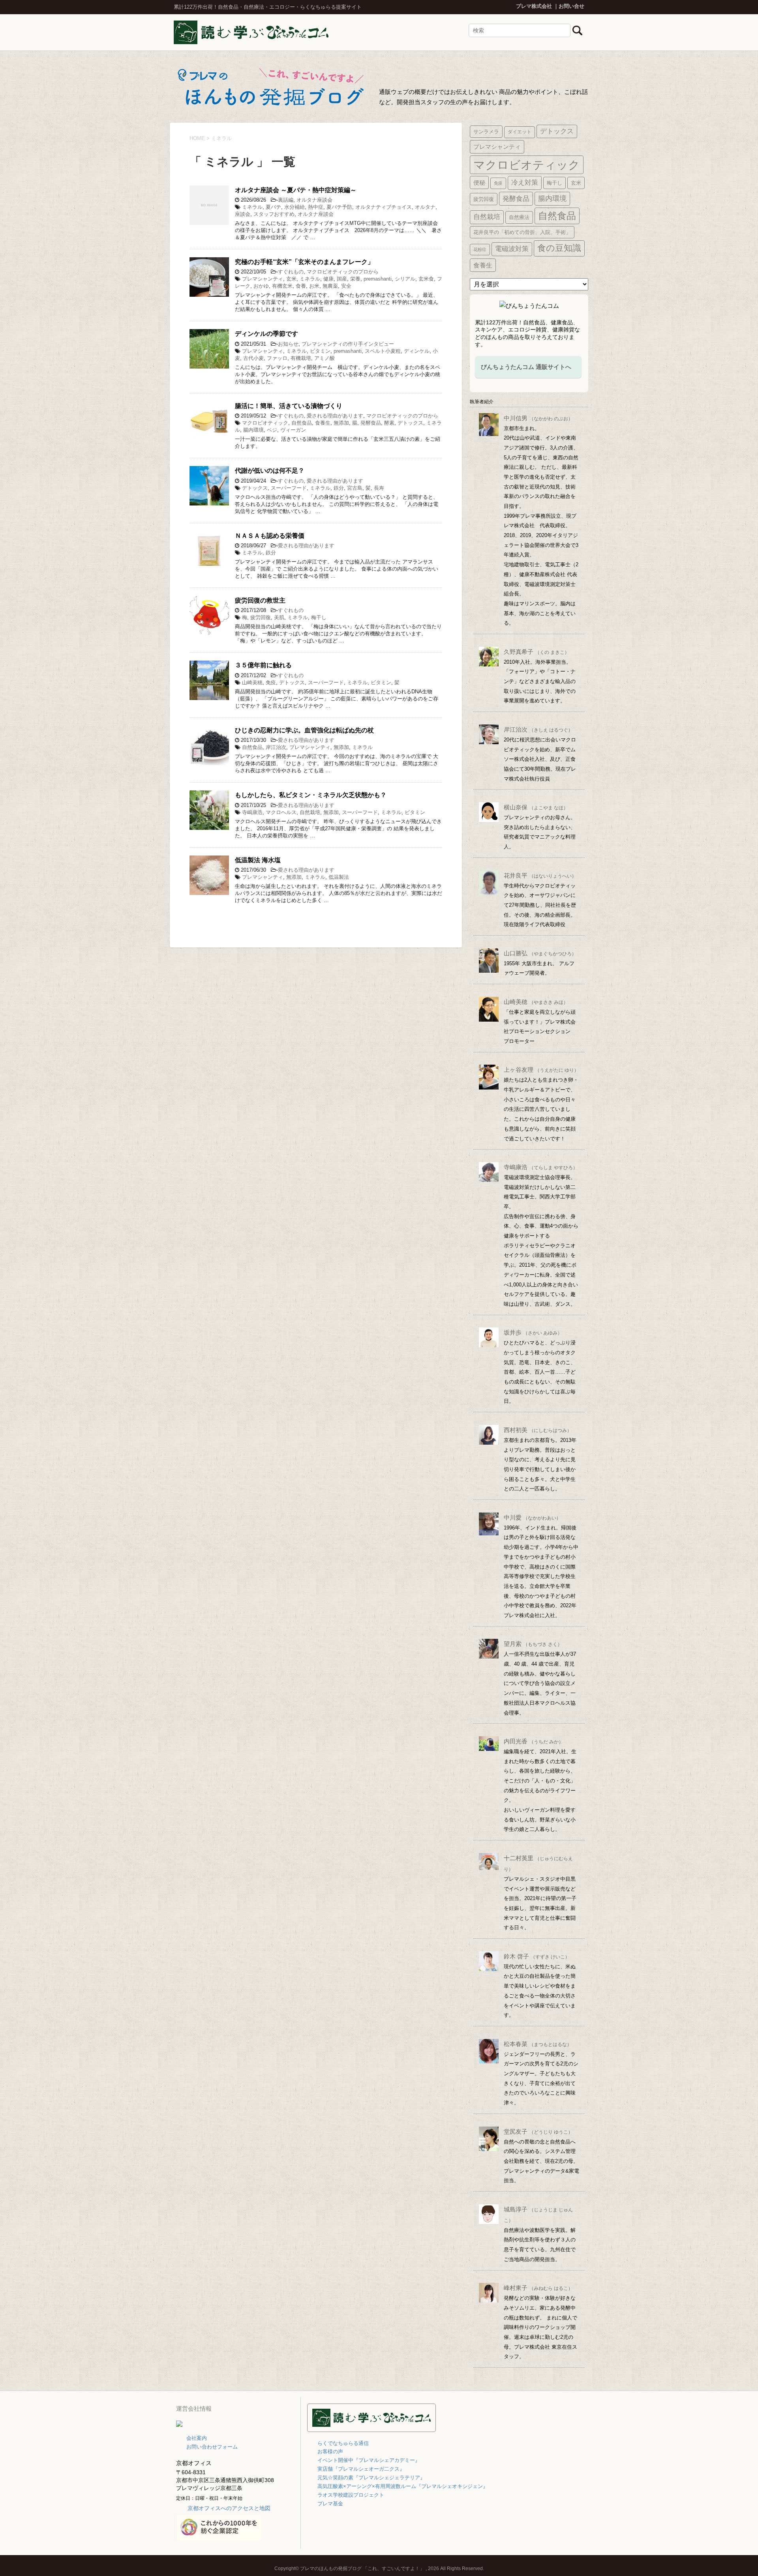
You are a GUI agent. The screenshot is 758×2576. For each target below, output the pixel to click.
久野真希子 (537, 652)
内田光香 (534, 1741)
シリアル (405, 279)
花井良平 (540, 875)
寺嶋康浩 (252, 812)
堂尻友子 (538, 2131)
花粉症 (480, 249)
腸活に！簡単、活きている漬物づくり (289, 406)
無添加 (341, 423)
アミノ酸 (325, 358)
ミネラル (252, 207)
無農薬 (330, 286)
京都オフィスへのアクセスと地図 (229, 2508)
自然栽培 (310, 812)
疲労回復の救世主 (260, 600)
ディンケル (417, 351)
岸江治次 (276, 747)
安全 (346, 286)
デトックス (410, 423)
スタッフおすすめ (274, 214)
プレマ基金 (330, 2504)
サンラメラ (486, 132)
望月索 (533, 1644)
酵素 (389, 423)
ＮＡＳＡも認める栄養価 (270, 536)
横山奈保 (536, 807)
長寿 (379, 488)
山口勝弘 (540, 953)
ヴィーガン (293, 430)
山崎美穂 (252, 682)
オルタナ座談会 (314, 200)
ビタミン (320, 351)
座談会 (243, 214)
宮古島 (355, 488)
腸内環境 (253, 430)
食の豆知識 (559, 248)
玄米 (291, 279)
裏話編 (286, 200)
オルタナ (425, 207)
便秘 (479, 183)
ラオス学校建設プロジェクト (351, 2495)
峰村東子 (538, 2288)
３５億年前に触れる (263, 665)
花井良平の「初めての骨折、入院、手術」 (522, 232)
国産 (342, 279)
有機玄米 (282, 286)
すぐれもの (291, 272)
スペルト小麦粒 (383, 351)
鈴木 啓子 (537, 1956)
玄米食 (426, 279)
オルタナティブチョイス (384, 207)
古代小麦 (253, 358)
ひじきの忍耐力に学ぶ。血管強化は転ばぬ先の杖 (304, 730)
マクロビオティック (265, 423)
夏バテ (273, 207)
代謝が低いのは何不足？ (270, 471)
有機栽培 (301, 358)
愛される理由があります (335, 416)
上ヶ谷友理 (541, 1070)
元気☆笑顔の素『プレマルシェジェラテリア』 (371, 2478)
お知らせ (288, 344)
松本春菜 (538, 2044)
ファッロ (277, 358)
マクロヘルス (281, 812)
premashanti (378, 279)
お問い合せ (571, 6)
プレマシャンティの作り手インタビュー (348, 344)
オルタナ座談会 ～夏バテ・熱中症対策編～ (296, 190)
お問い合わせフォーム (212, 2447)
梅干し (319, 617)
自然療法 (519, 217)
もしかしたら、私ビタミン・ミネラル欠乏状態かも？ (311, 795)
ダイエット (520, 132)
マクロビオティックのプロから (343, 272)
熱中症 (316, 207)
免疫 (271, 682)
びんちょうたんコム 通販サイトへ (526, 367)
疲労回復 (261, 617)
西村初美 (538, 1430)
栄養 (355, 279)
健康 (328, 279)
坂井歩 (533, 1332)
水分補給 (295, 207)
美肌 (279, 617)
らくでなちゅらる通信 (343, 2443)
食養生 (323, 423)
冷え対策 (525, 183)
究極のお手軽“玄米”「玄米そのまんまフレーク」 (304, 262)
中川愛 (532, 1517)
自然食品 (302, 423)
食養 (301, 286)
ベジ (272, 430)
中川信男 (538, 418)
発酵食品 (371, 423)
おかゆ (261, 286)
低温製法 (339, 877)
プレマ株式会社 (534, 6)
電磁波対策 (512, 249)
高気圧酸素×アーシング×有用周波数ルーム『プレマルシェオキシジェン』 (403, 2486)
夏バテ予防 (339, 207)
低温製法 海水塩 (258, 860)
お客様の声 (330, 2452)
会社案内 (197, 2438)
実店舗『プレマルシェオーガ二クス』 (361, 2469)
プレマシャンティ (263, 279)
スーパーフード (289, 488)
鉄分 (339, 488)
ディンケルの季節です (266, 334)
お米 (314, 286)
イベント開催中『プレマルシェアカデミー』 (369, 2460)
